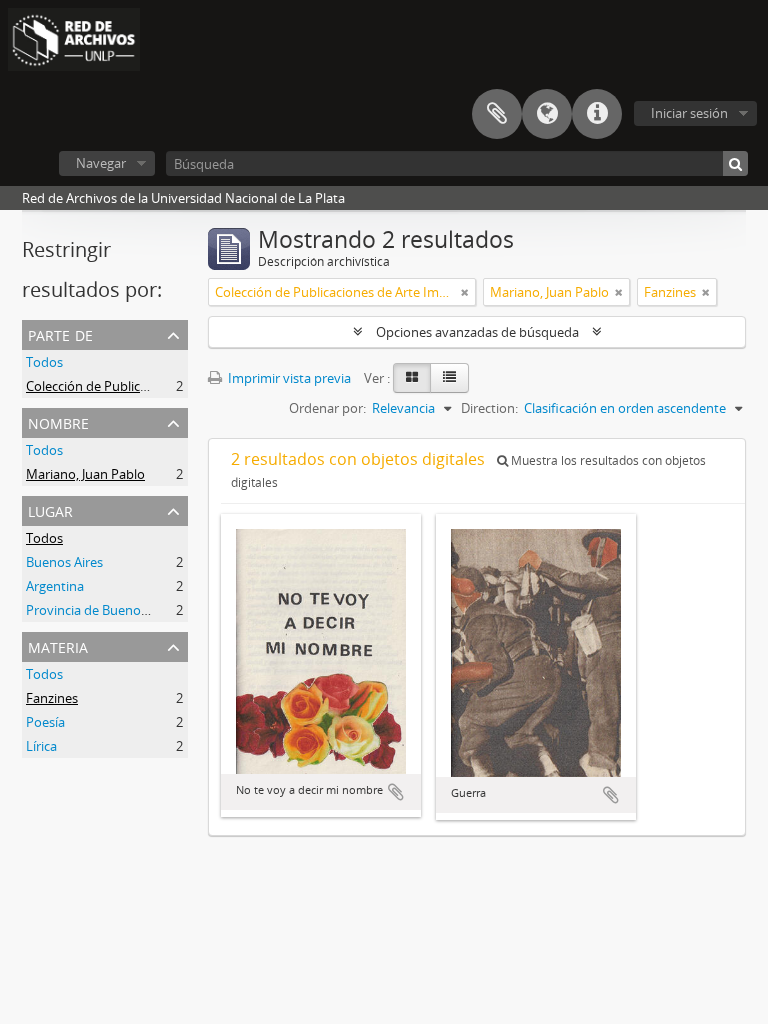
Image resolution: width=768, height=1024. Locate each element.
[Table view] (449, 378)
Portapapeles (497, 114)
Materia (58, 645)
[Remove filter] (465, 292)
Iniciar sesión (689, 113)
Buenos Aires (64, 562)
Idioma (547, 114)
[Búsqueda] (735, 163)
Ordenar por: (327, 408)
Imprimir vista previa (288, 378)
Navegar (101, 163)
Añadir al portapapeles (396, 792)
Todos (44, 362)
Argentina (55, 586)
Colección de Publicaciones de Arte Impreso (155, 386)
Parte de (60, 333)
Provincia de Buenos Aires (102, 610)
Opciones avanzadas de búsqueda (477, 332)
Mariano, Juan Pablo (85, 474)
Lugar (50, 509)
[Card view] (412, 378)
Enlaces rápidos (597, 114)
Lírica (41, 746)
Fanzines (52, 698)
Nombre (58, 421)
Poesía (45, 722)
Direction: (489, 408)
